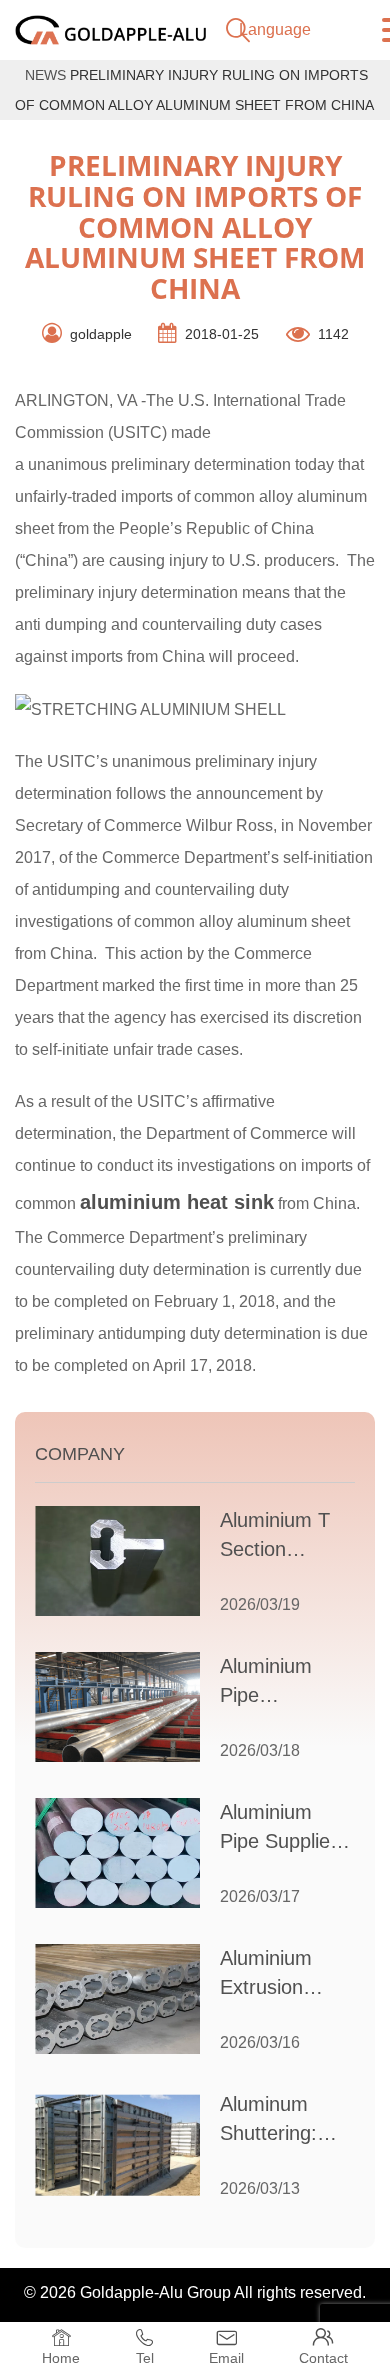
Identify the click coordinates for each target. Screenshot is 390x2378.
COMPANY (80, 1454)
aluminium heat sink (177, 1202)
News (45, 75)
